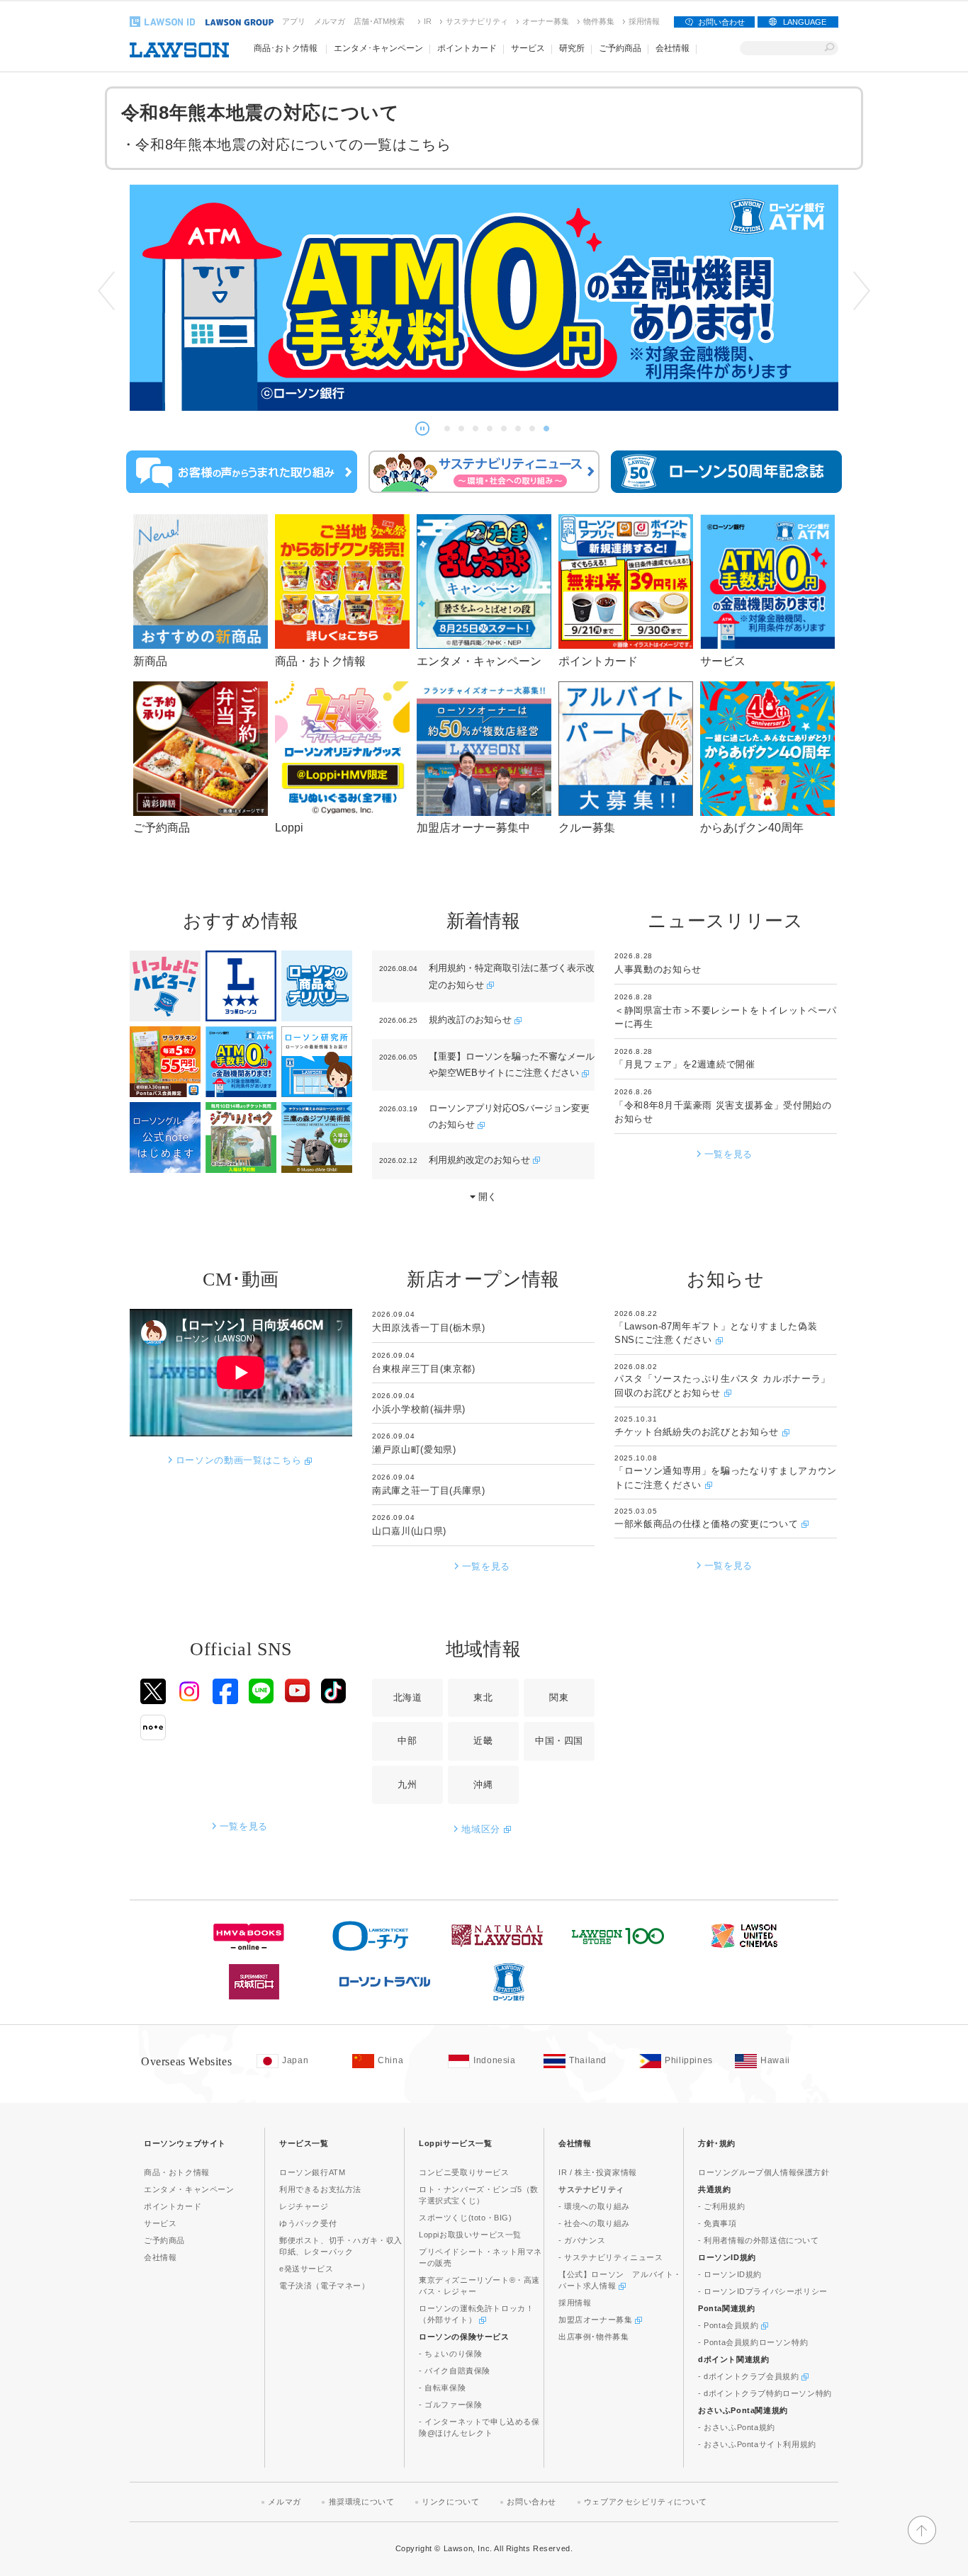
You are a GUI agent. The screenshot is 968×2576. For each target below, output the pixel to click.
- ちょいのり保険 (450, 2354)
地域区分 (482, 1829)
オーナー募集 (546, 21)
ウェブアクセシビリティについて (646, 2502)
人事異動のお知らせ (658, 969)
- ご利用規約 (721, 2206)
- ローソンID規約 (730, 2274)
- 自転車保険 (442, 2388)
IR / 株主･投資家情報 (598, 2172)
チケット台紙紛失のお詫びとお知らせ (698, 1432)
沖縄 (483, 1785)
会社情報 (160, 2257)
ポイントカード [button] (467, 48)
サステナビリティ (477, 21)
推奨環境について (362, 2502)
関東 (559, 1697)
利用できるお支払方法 (320, 2189)
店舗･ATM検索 (379, 21)
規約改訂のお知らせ (472, 1020)
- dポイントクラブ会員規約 (750, 2376)
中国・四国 (559, 1741)
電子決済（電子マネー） (325, 2286)
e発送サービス (306, 2269)
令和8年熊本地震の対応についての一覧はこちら (293, 144)
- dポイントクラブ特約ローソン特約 (765, 2393)
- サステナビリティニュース (610, 2257)
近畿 (483, 1741)
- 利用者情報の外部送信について (759, 2240)
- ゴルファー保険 (450, 2405)
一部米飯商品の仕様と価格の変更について (708, 1524)
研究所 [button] (572, 48)
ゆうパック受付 (308, 2223)
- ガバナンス (582, 2240)
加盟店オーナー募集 (597, 2320)
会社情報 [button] (672, 48)
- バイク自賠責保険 (455, 2371)
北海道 (408, 1697)
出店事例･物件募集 (593, 2337)
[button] (422, 429)
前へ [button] (106, 291)
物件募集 (599, 21)
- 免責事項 (717, 2223)
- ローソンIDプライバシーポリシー (763, 2291)
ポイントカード (173, 2206)
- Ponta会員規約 (730, 2325)
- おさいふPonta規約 (737, 2427)
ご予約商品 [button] (620, 48)
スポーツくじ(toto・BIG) (466, 2218)
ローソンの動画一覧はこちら (240, 1460)
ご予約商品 (164, 2240)
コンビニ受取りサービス (464, 2172)
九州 (407, 1785)
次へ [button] (862, 291)
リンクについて (450, 2502)
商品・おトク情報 (177, 2172)
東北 (483, 1697)
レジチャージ (304, 2206)
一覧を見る (728, 1154)
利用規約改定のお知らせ (481, 1160)
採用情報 (644, 21)
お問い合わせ (721, 22)
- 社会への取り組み (594, 2223)
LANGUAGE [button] (805, 22)
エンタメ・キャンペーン (189, 2189)
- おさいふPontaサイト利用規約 (757, 2444)
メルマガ (330, 21)
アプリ (294, 21)
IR (428, 21)
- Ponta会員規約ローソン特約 (753, 2342)
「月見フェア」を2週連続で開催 (685, 1064)
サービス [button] (528, 48)
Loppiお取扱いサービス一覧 (470, 2235)
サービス (160, 2223)
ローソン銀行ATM (312, 2172)
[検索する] (829, 48)
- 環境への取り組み (594, 2206)
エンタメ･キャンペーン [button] (378, 48)
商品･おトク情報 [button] (286, 48)
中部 (407, 1741)
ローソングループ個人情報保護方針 (764, 2172)
